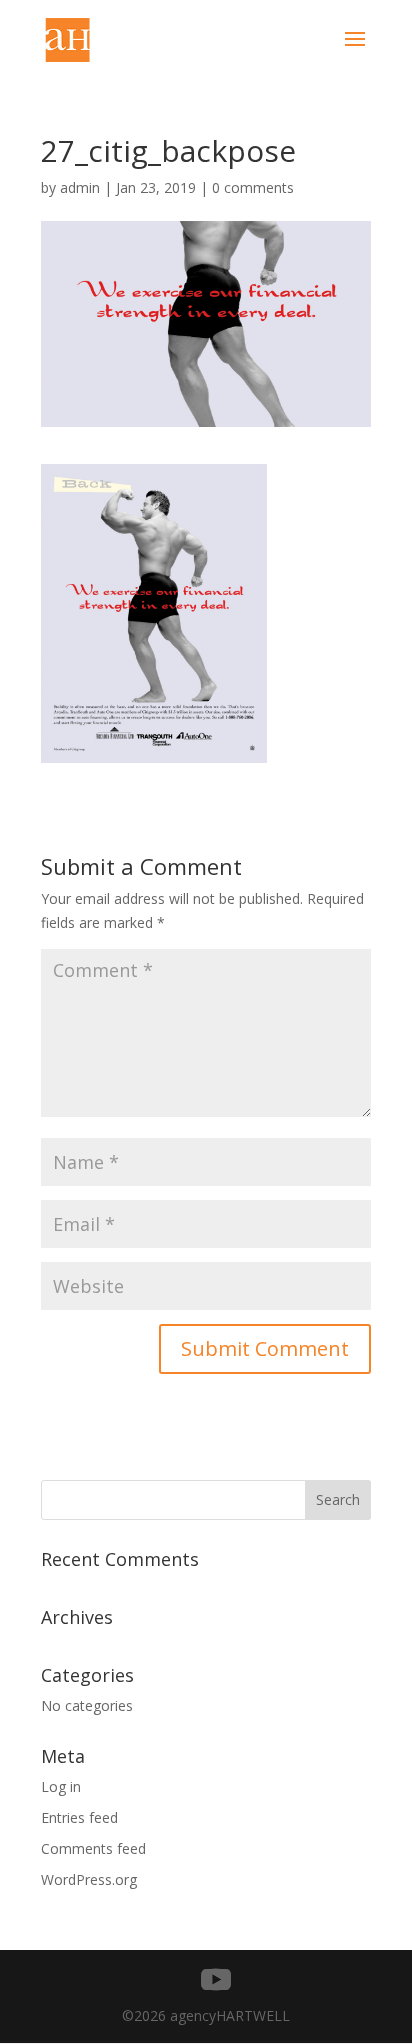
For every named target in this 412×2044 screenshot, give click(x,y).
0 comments (253, 187)
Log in (61, 1786)
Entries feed (79, 1817)
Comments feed (93, 1848)
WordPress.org (89, 1879)
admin (80, 187)
